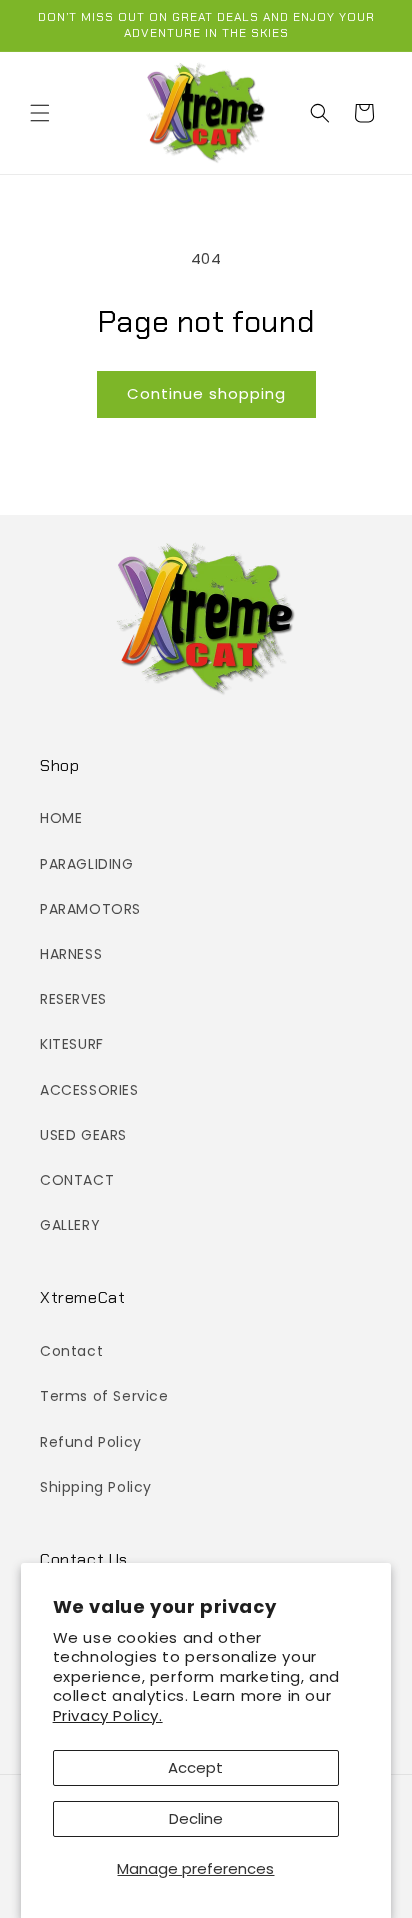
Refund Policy (91, 1442)
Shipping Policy (96, 1487)
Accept (195, 1767)
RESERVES (73, 999)
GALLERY (70, 1225)
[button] (40, 113)
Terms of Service (104, 1396)
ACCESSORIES (89, 1090)
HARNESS (71, 954)
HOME (61, 818)
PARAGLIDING (87, 864)
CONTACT (77, 1180)
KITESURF (72, 1044)
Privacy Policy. (108, 1715)
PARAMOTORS (90, 909)
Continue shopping (206, 393)
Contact (71, 1351)
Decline (196, 1818)
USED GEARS (83, 1135)
